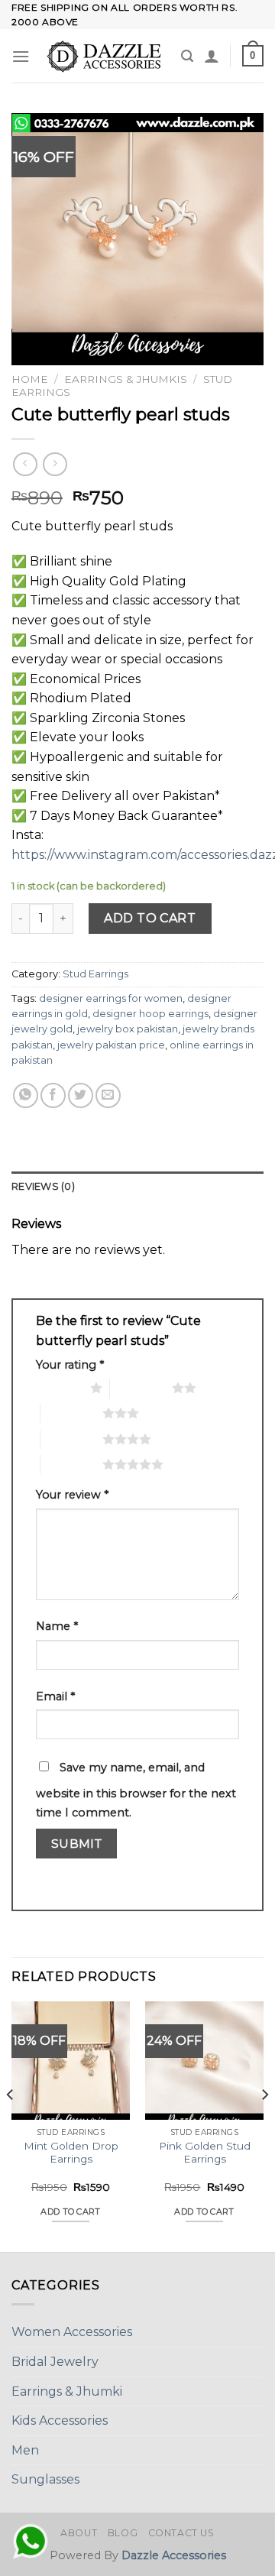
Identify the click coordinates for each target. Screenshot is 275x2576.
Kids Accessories (60, 2420)
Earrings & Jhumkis (126, 379)
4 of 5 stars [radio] (71, 1439)
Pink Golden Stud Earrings (205, 2153)
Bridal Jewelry (55, 2362)
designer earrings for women (111, 998)
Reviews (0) (43, 1186)
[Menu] (21, 56)
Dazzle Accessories (174, 2555)
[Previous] (11, 2126)
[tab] (137, 1187)
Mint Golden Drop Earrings (71, 2153)
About (79, 2533)
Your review (72, 1495)
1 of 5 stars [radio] (59, 1388)
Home (30, 379)
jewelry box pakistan (128, 1029)
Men (25, 2450)
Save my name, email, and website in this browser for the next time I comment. (136, 1790)
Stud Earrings (95, 974)
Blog (123, 2533)
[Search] (187, 56)
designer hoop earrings (150, 1014)
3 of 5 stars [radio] (71, 1413)
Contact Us (181, 2533)
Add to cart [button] (71, 2211)
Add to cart (150, 918)
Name (57, 1626)
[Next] (264, 2126)
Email (55, 1696)
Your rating (70, 1365)
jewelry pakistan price (111, 1045)
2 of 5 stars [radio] (141, 1388)
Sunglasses (45, 2479)
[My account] (212, 56)
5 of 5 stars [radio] (71, 1464)
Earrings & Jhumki (67, 2391)
